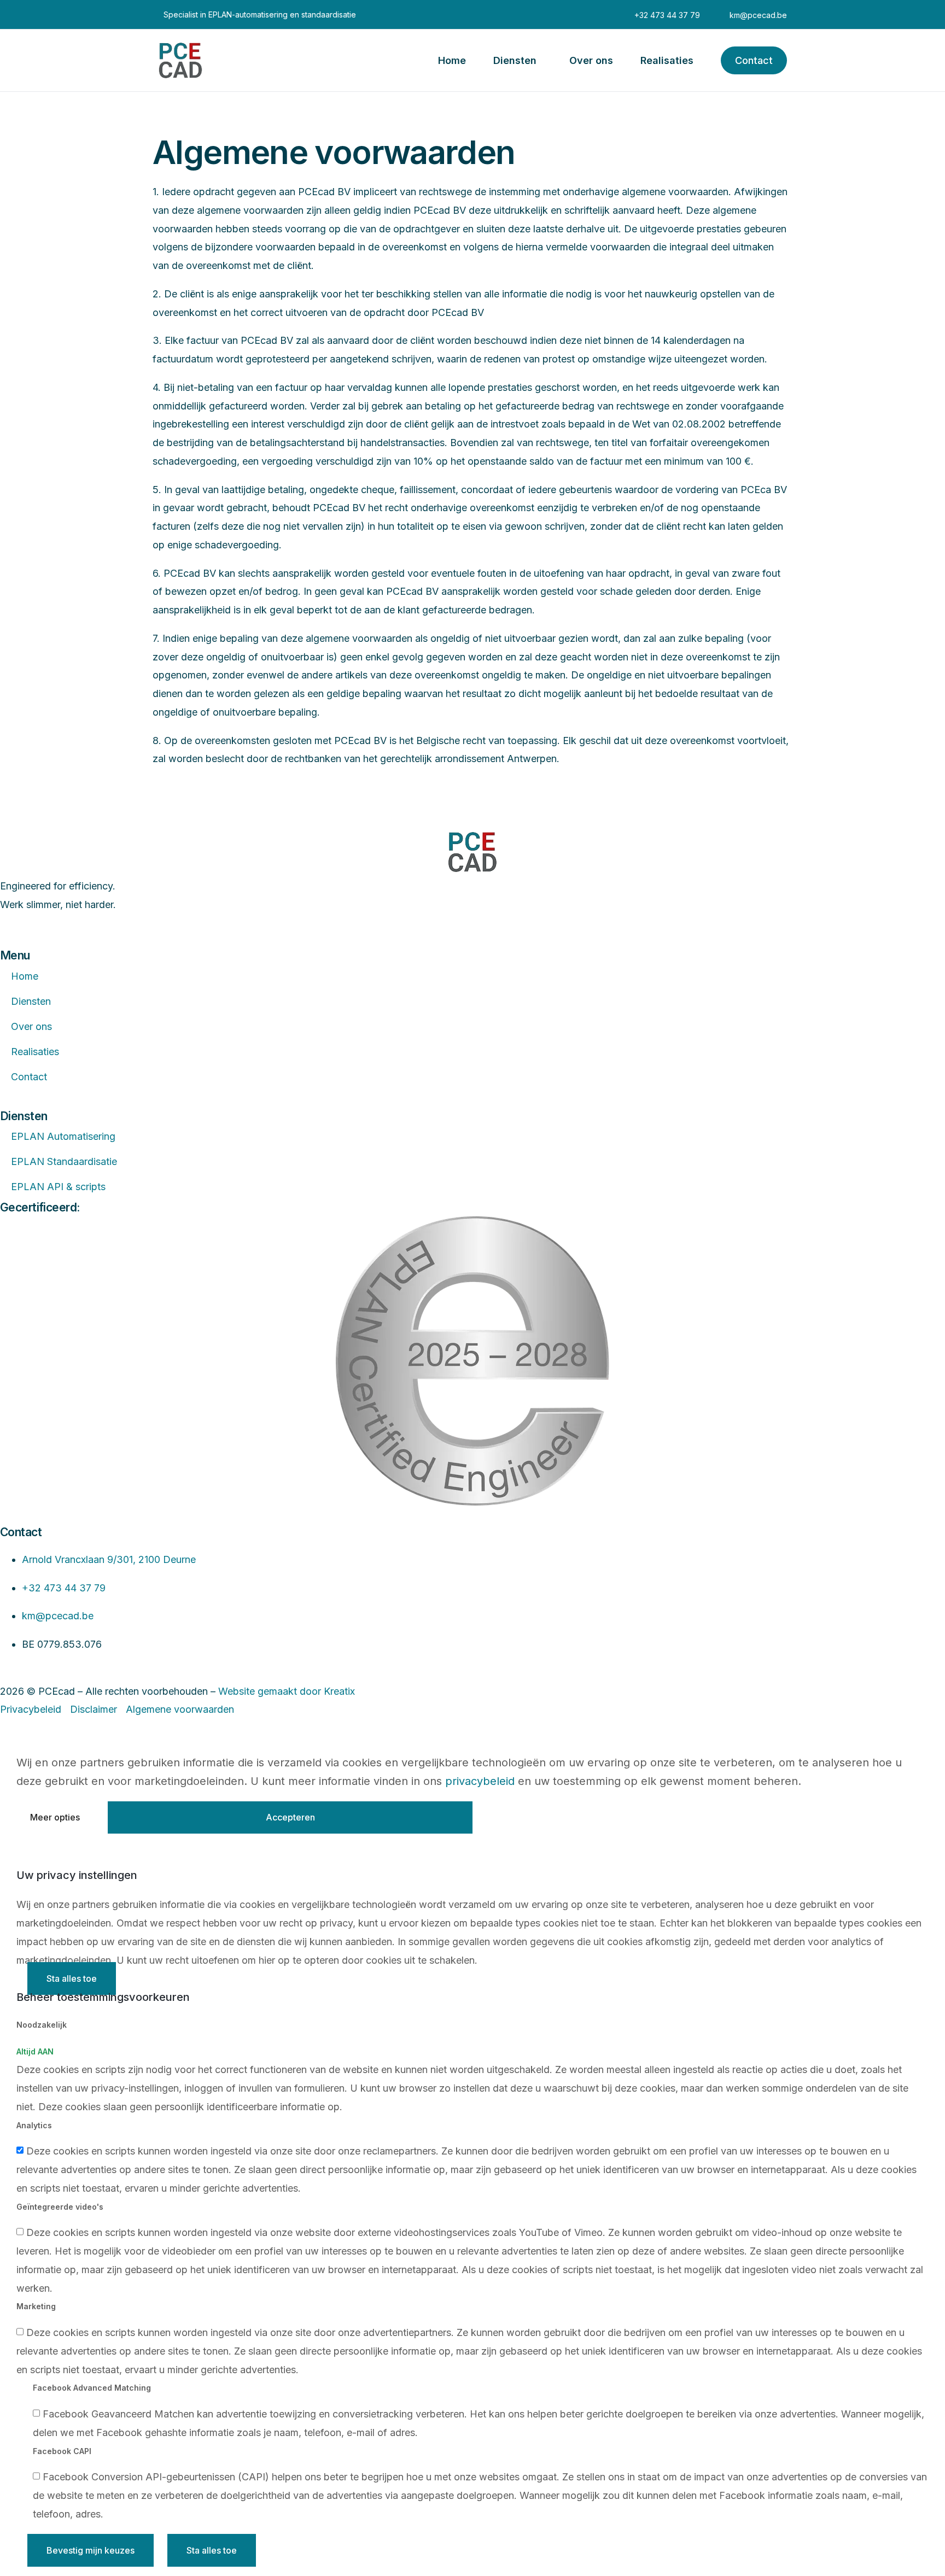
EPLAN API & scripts (58, 1187)
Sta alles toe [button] (72, 1978)
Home (25, 976)
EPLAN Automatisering (63, 1136)
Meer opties (55, 1817)
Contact (29, 1077)
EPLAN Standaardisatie (64, 1161)
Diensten (31, 1001)
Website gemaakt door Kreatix (287, 1691)
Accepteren (290, 1817)
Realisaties (35, 1052)
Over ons (31, 1026)
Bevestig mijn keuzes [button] (91, 2550)
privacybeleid (480, 1781)
